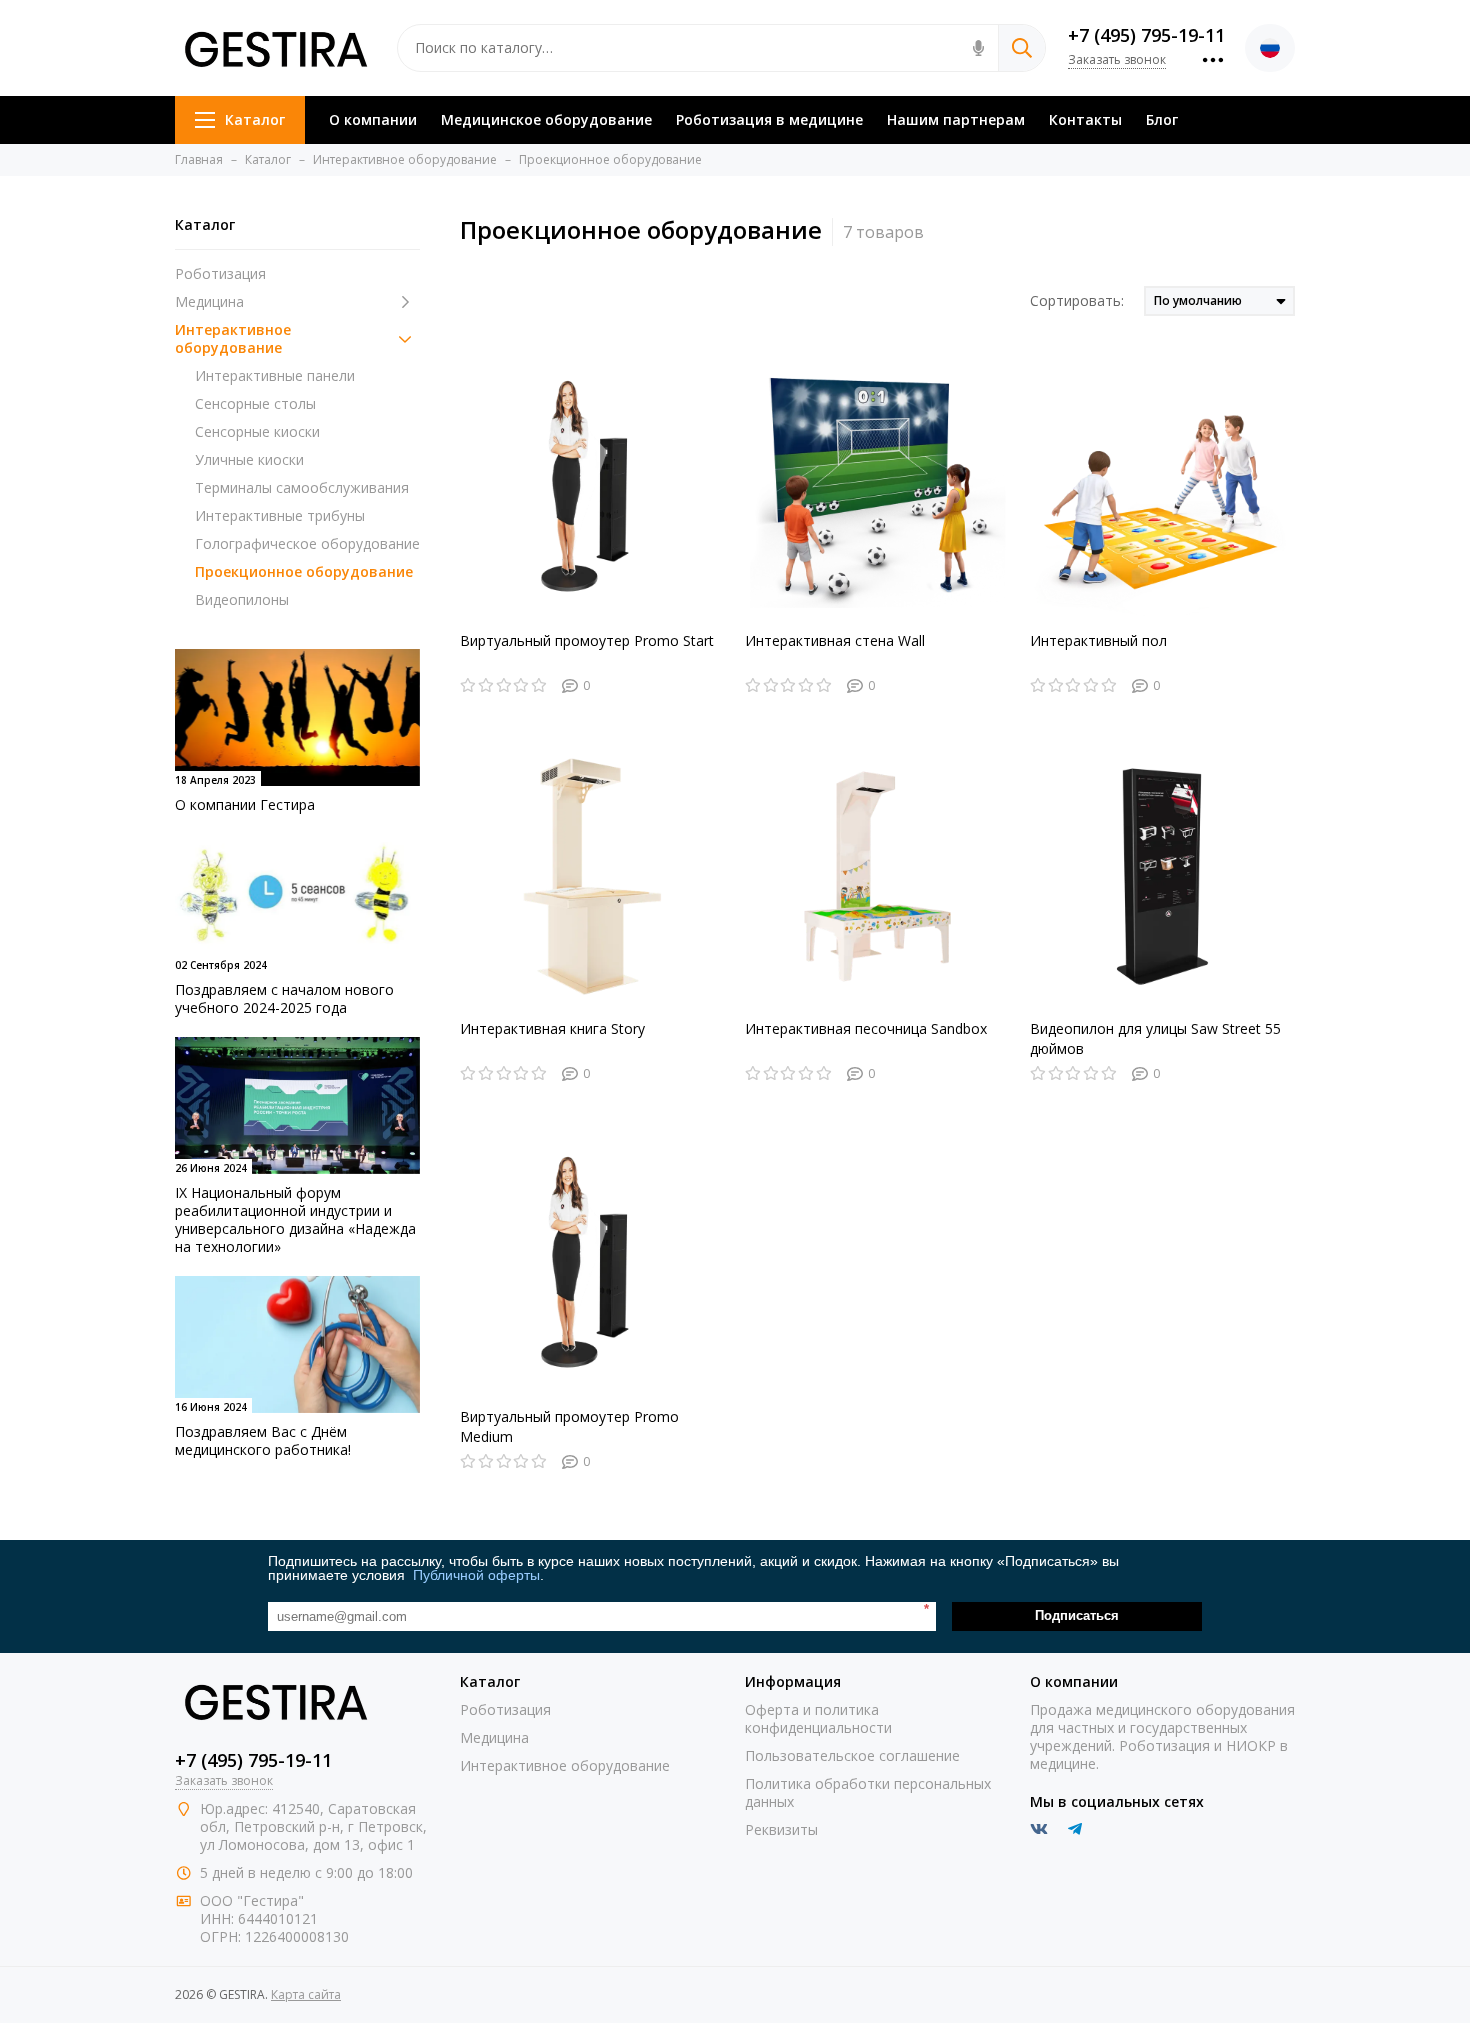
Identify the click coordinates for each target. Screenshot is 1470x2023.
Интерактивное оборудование (233, 339)
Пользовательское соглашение (852, 1755)
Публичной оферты (476, 1575)
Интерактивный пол (1098, 640)
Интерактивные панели (275, 376)
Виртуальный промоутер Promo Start (587, 640)
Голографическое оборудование (307, 544)
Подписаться (1077, 1615)
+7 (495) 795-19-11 (1146, 35)
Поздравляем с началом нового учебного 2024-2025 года (284, 998)
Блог (1162, 119)
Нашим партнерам (956, 119)
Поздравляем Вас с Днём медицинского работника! (263, 1440)
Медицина (209, 302)
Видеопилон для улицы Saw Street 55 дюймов (1155, 1038)
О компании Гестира (245, 804)
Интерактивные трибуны (280, 516)
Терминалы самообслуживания (302, 488)
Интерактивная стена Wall (835, 640)
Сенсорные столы (255, 404)
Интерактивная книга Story (552, 1028)
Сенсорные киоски (257, 432)
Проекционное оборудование (304, 572)
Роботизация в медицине (769, 119)
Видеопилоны (242, 600)
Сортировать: (1077, 300)
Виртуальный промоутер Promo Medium (569, 1426)
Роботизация (220, 274)
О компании (373, 119)
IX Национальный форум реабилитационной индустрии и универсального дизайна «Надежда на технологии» (295, 1219)
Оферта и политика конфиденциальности (818, 1718)
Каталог (255, 119)
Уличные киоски (249, 460)
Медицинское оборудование (546, 119)
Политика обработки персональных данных (868, 1792)
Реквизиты (781, 1829)
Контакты (1085, 119)
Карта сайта (306, 1994)
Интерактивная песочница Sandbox (866, 1028)
